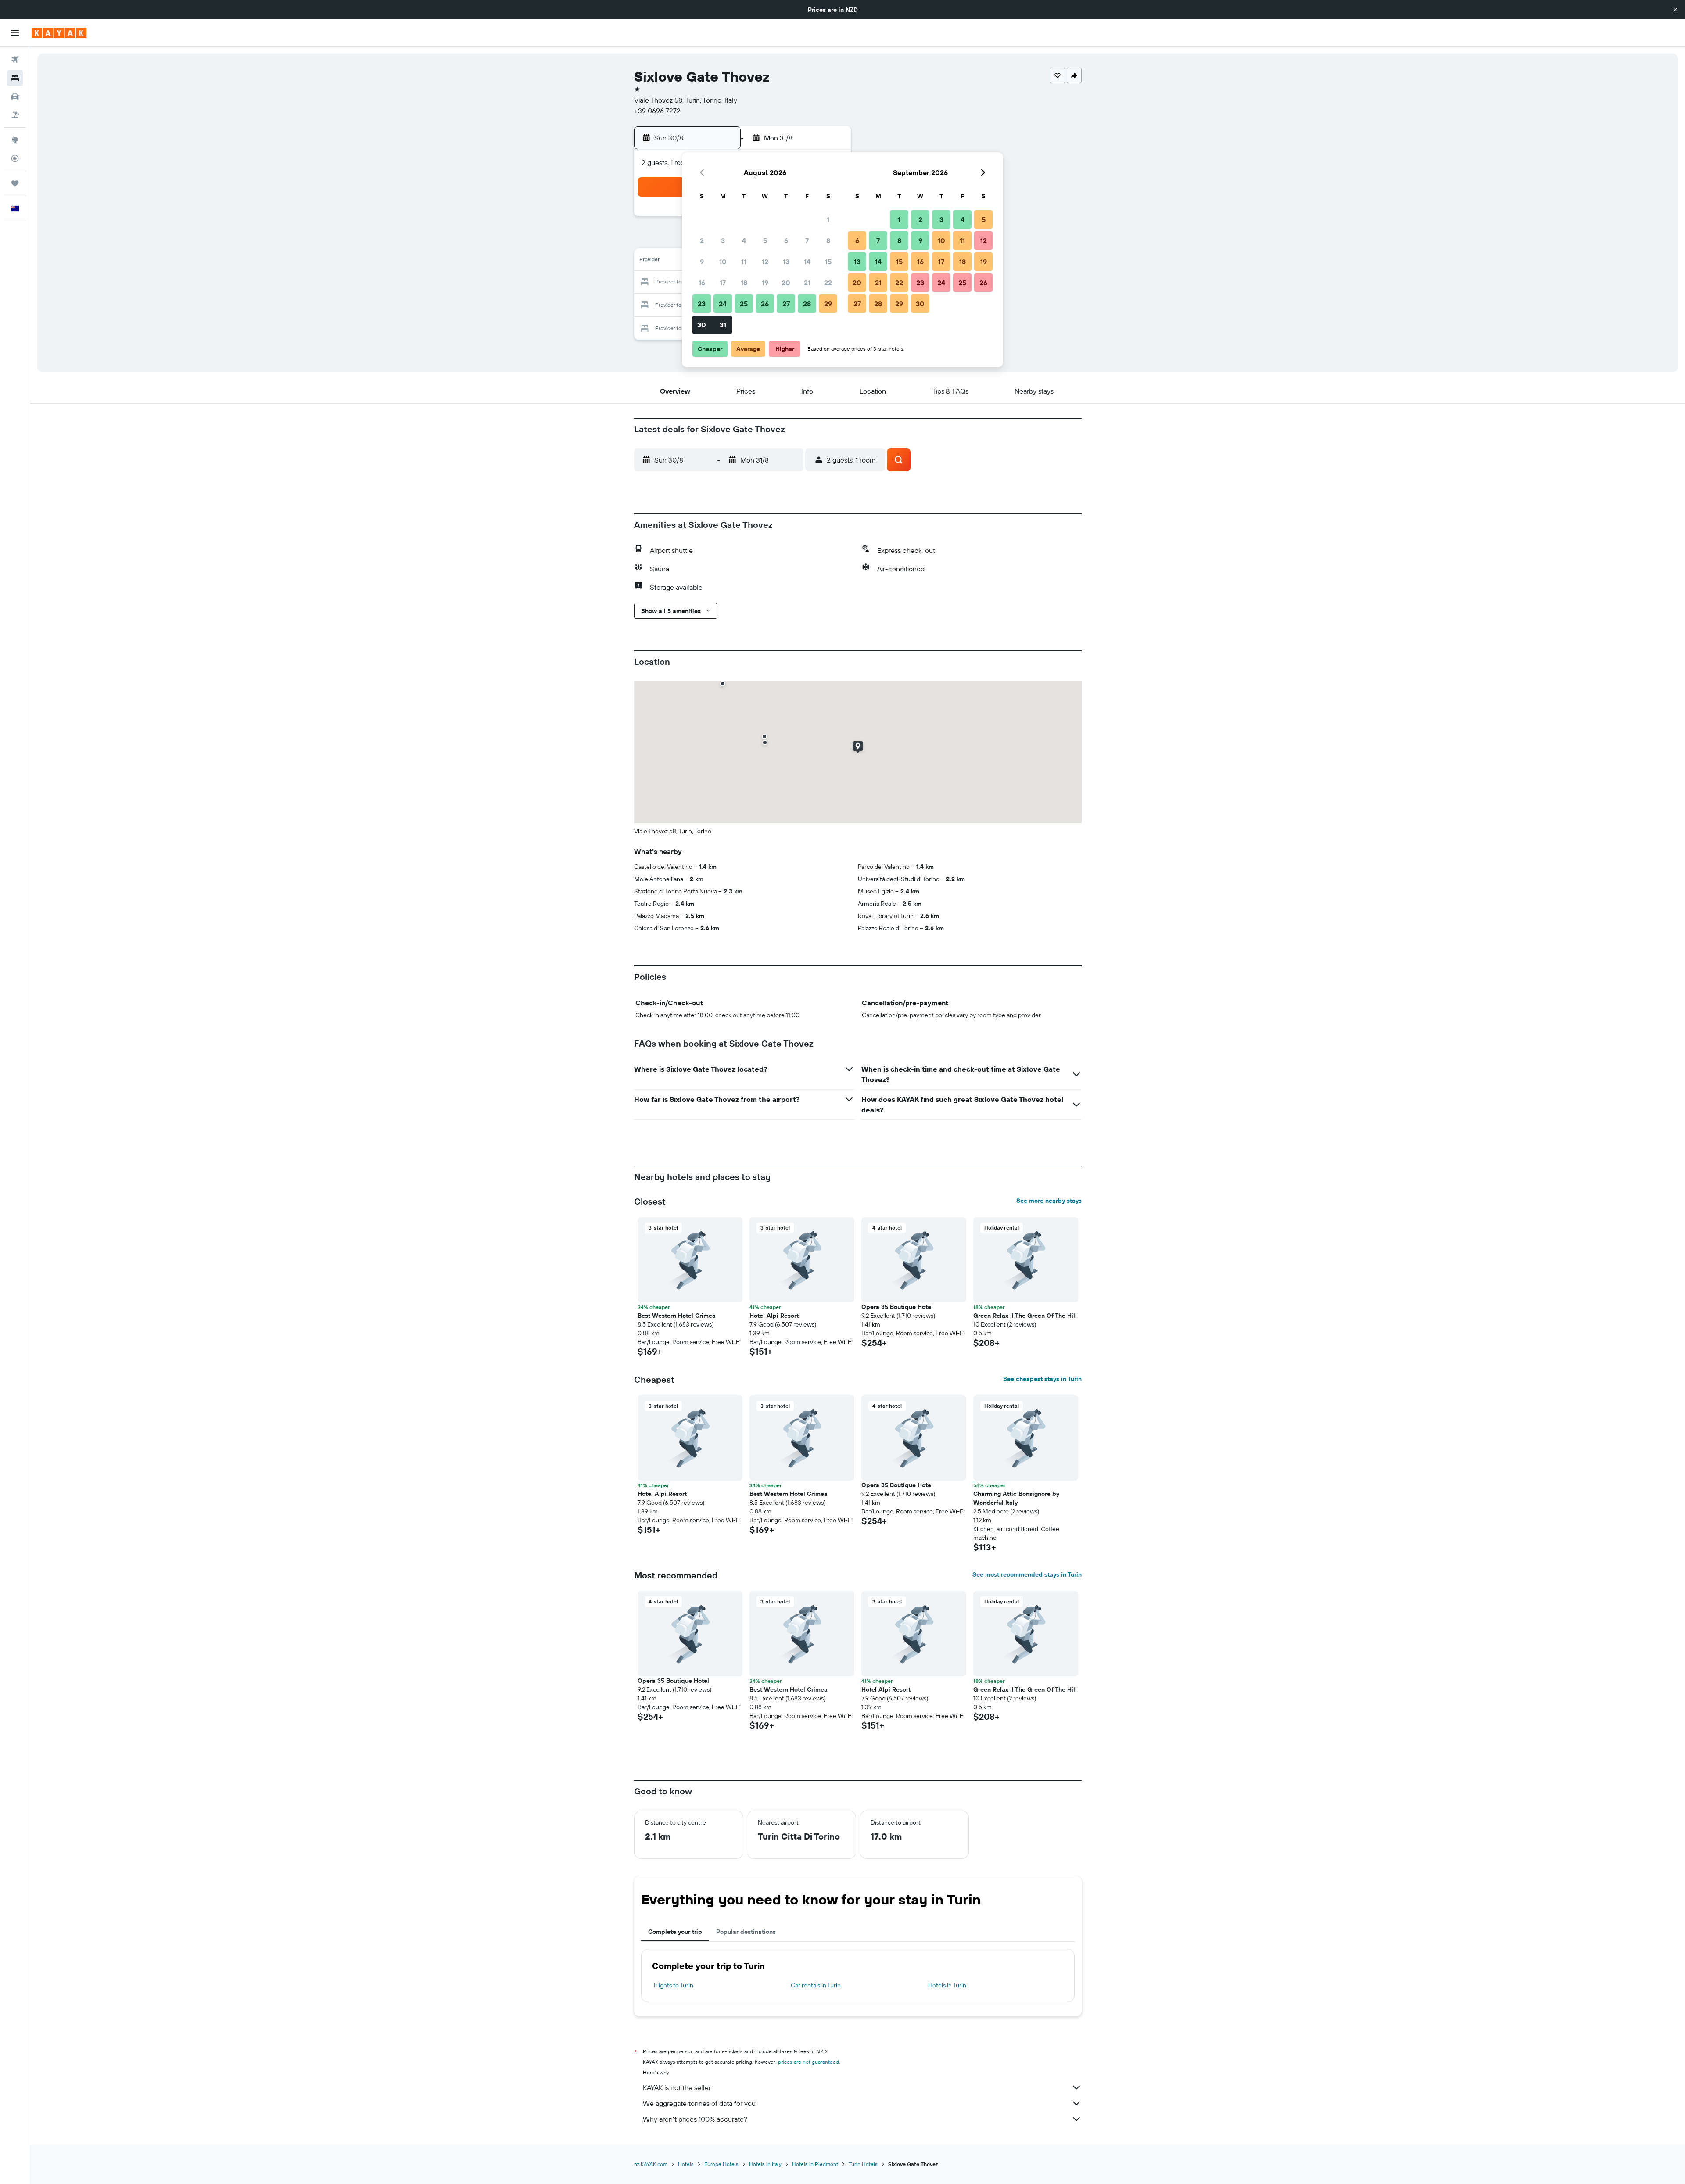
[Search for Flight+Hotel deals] (15, 115)
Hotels (686, 2164)
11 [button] (744, 262)
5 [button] (765, 240)
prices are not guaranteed (808, 2062)
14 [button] (807, 262)
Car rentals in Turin (816, 1985)
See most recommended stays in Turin (1027, 1574)
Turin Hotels (863, 2164)
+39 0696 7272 (657, 111)
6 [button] (786, 240)
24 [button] (723, 304)
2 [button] (702, 240)
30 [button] (702, 325)
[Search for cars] (15, 97)
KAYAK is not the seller (677, 2087)
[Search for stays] (15, 78)
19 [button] (765, 283)
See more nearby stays (1049, 1201)
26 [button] (765, 304)
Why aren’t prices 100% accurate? (695, 2119)
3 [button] (723, 240)
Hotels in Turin (947, 1985)
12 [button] (765, 262)
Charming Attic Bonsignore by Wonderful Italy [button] (1016, 1498)
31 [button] (723, 325)
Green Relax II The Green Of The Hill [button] (1025, 1316)
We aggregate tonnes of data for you (699, 2103)
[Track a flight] (15, 158)
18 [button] (744, 283)
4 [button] (744, 240)
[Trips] (15, 183)
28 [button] (807, 304)
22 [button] (828, 283)
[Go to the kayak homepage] (59, 33)
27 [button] (786, 304)
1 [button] (828, 219)
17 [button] (723, 283)
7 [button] (807, 240)
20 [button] (786, 283)
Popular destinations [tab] (746, 1932)
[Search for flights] (15, 60)
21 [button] (807, 283)
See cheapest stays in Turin (1042, 1379)
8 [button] (828, 240)
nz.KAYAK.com (651, 2164)
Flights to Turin (674, 1985)
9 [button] (702, 262)
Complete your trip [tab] (675, 1932)
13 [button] (786, 262)
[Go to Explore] (15, 140)
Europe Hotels (721, 2164)
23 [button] (702, 304)
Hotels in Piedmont (815, 2164)
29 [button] (828, 304)
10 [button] (723, 262)
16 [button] (702, 283)
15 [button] (828, 262)
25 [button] (744, 304)
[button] (1675, 10)
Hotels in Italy (765, 2164)
